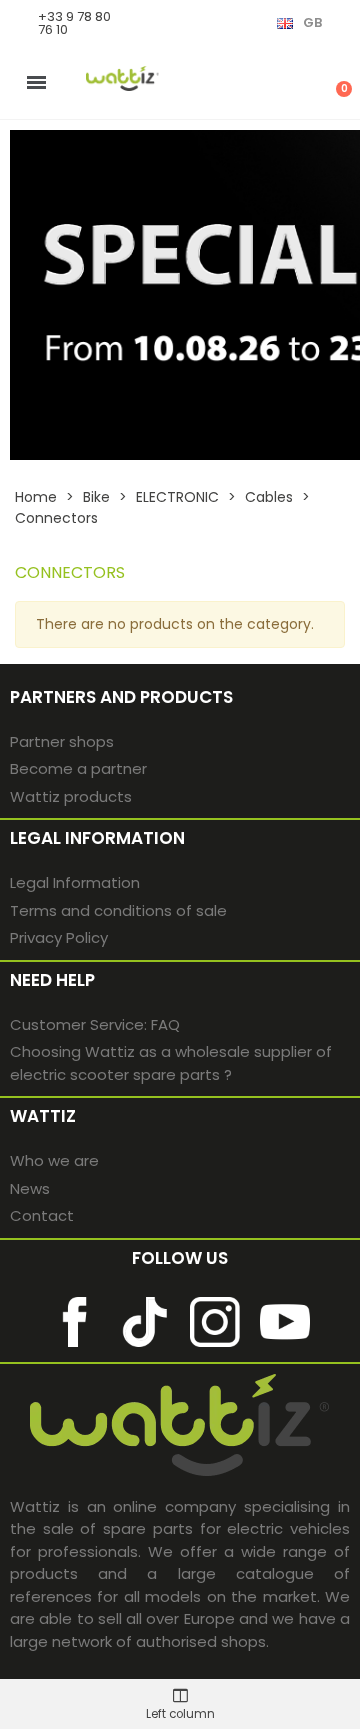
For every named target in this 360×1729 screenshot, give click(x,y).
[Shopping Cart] (333, 82)
